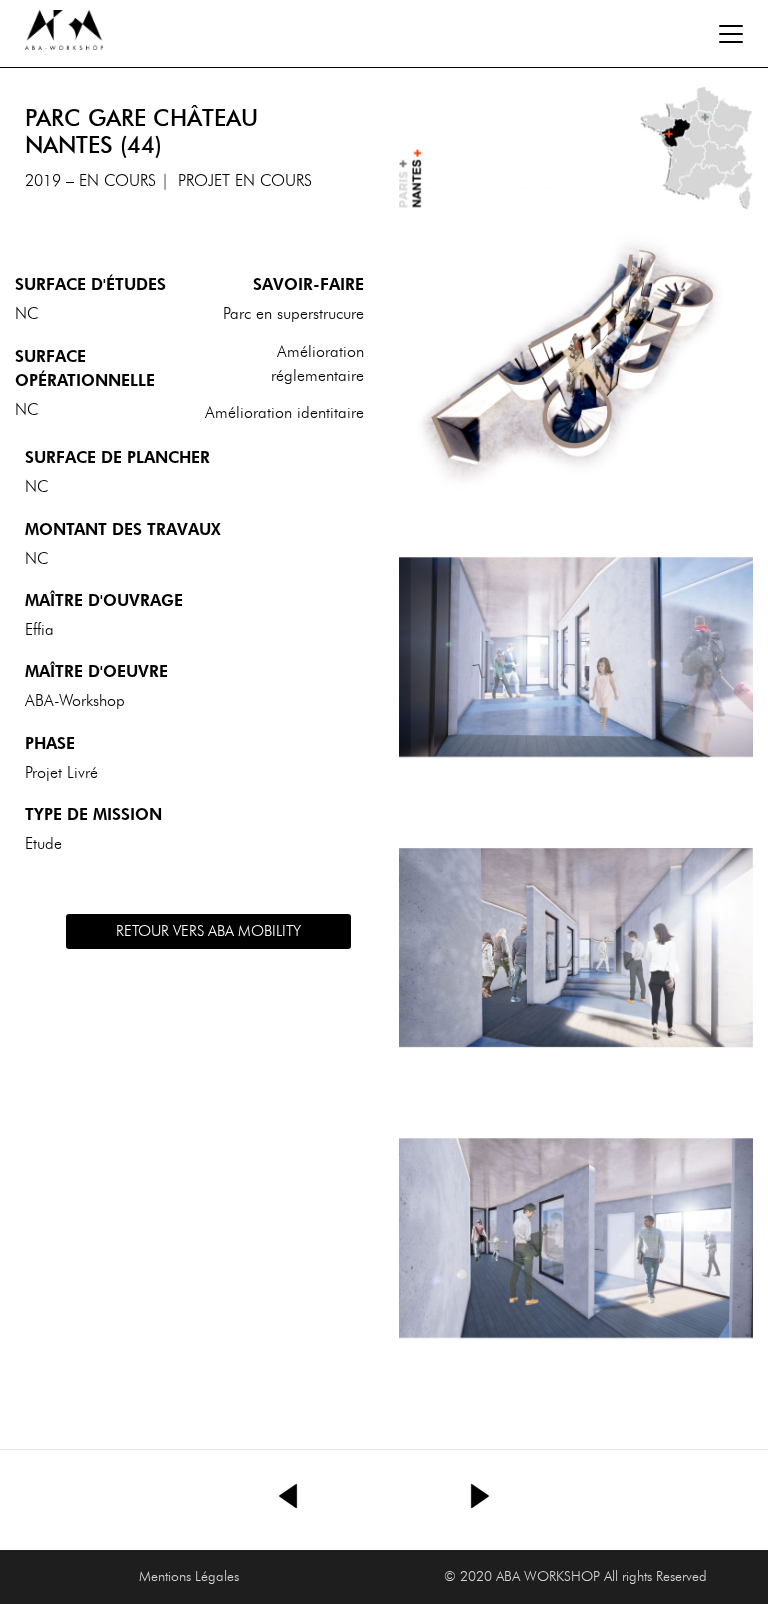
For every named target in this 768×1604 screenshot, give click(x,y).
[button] (208, 931)
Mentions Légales (189, 1576)
